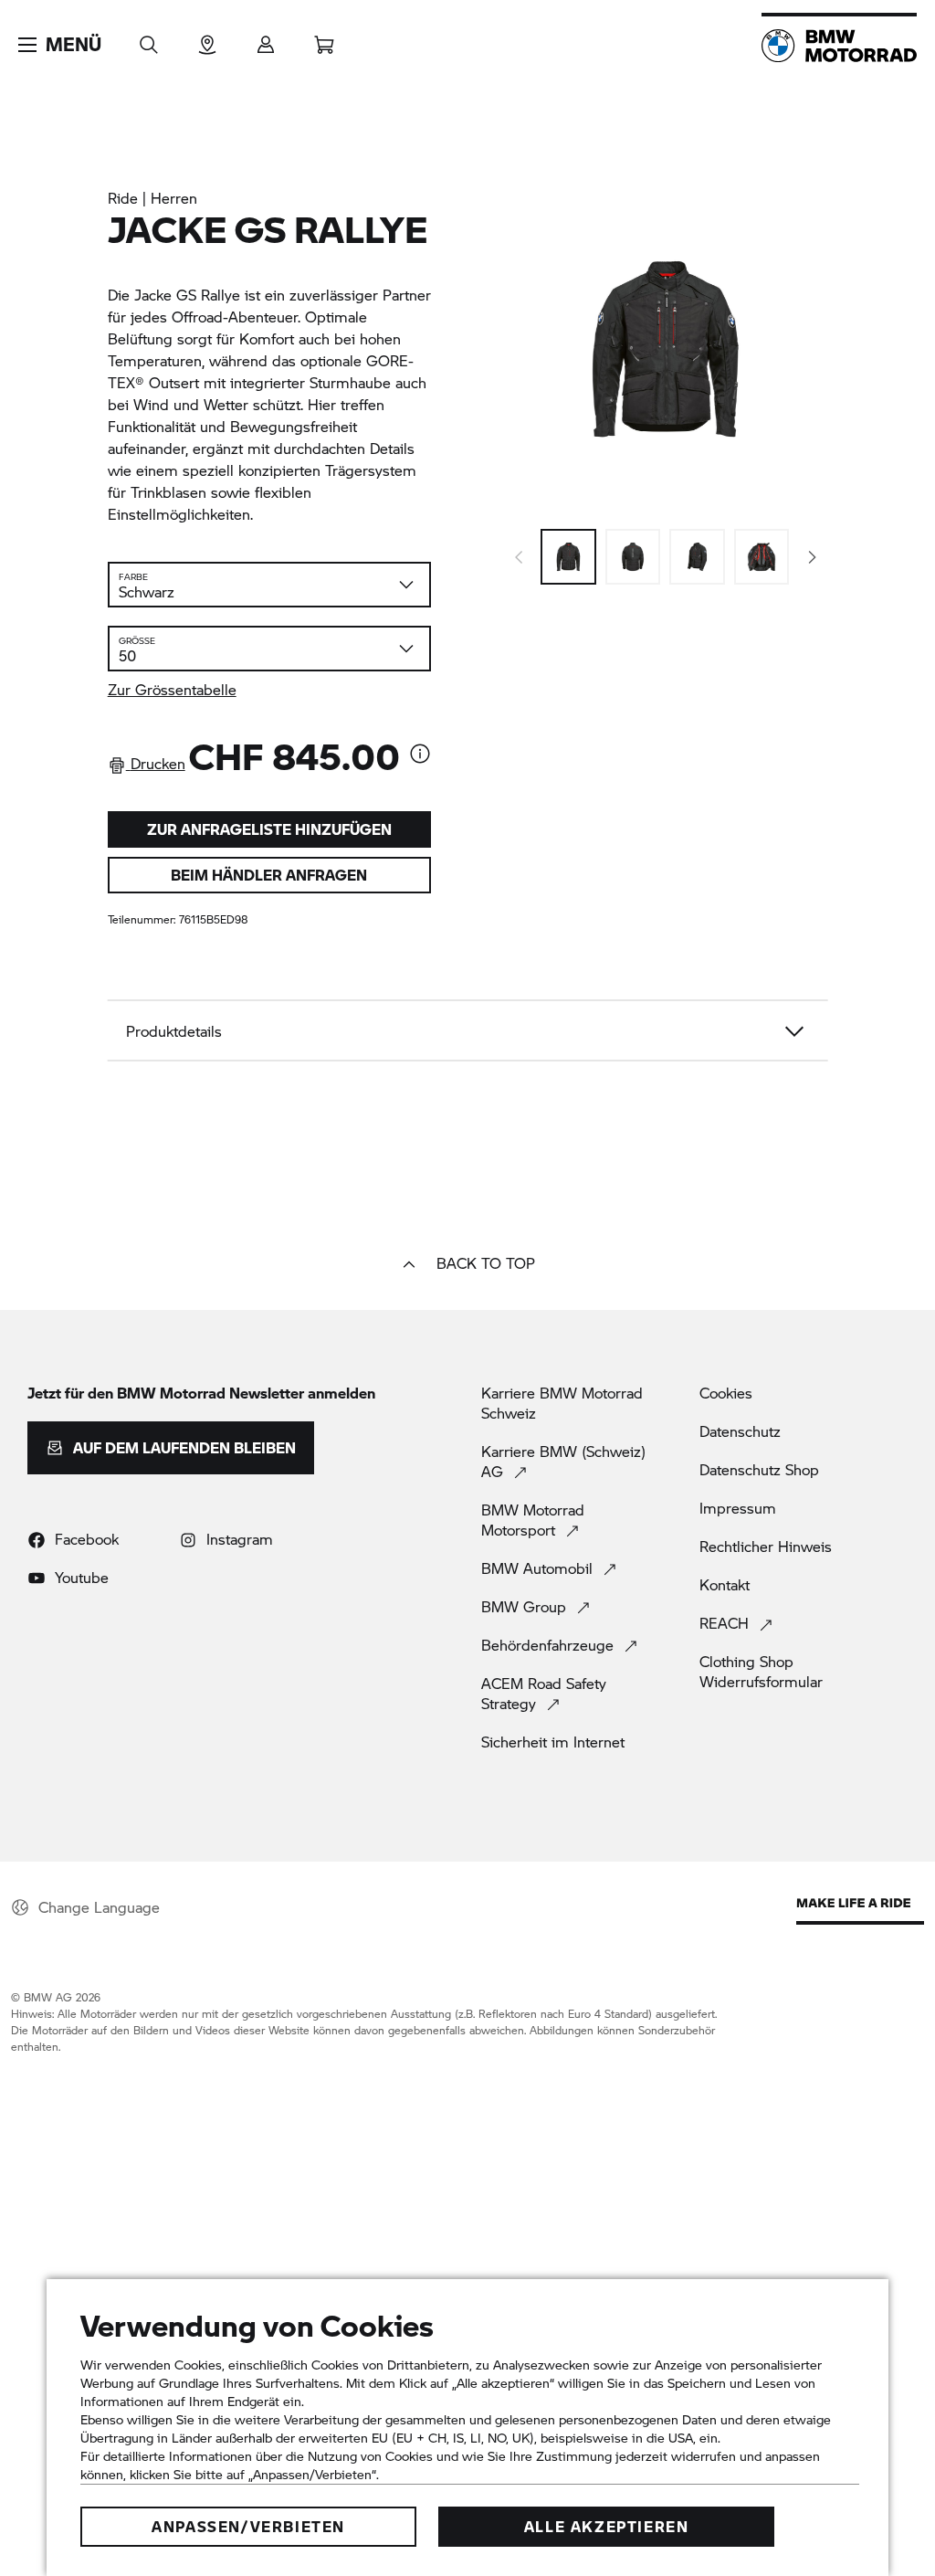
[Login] (266, 39)
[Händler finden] (207, 39)
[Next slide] (813, 557)
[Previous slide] (519, 557)
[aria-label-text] (420, 755)
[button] (60, 45)
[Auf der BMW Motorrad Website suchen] (149, 39)
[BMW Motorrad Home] (839, 46)
